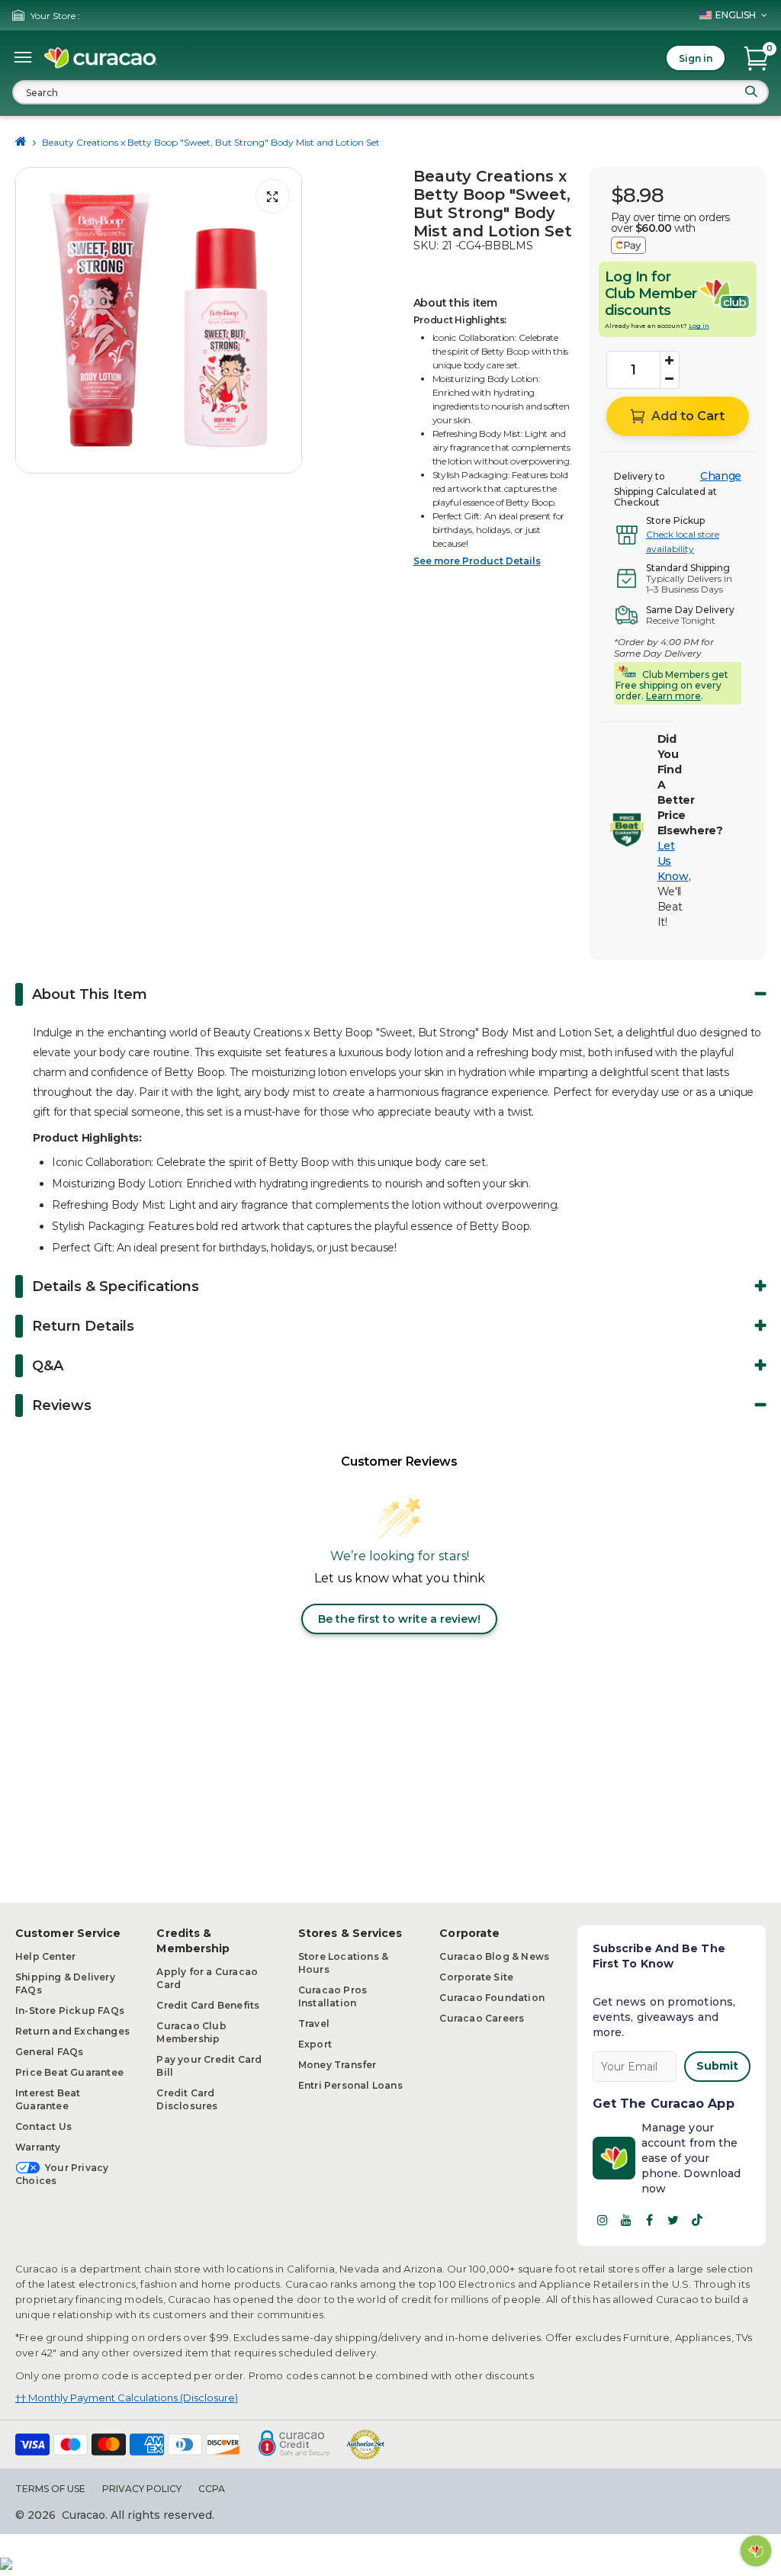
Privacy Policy (142, 2489)
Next (286, 320)
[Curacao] (101, 58)
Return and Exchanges (72, 2031)
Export (315, 2044)
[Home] (21, 142)
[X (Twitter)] (673, 2220)
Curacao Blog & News (494, 1956)
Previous (31, 320)
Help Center (45, 1956)
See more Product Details (477, 561)
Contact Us (43, 2126)
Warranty (38, 2147)
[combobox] (390, 92)
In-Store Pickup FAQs (70, 2011)
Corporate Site (476, 1977)
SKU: (426, 246)
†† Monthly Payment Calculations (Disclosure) (127, 2398)
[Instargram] (603, 2220)
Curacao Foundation (492, 1998)
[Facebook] (650, 2220)
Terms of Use (50, 2489)
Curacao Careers (482, 2018)
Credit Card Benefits (208, 2005)
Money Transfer (337, 2065)
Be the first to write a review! (399, 1619)
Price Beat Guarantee (69, 2072)
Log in (699, 326)
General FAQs (49, 2052)
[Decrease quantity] (670, 379)
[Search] (751, 92)
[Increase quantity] (670, 361)
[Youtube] (626, 2220)
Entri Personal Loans (350, 2085)
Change (721, 476)
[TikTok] (697, 2220)
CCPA (212, 2489)
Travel (314, 2024)
